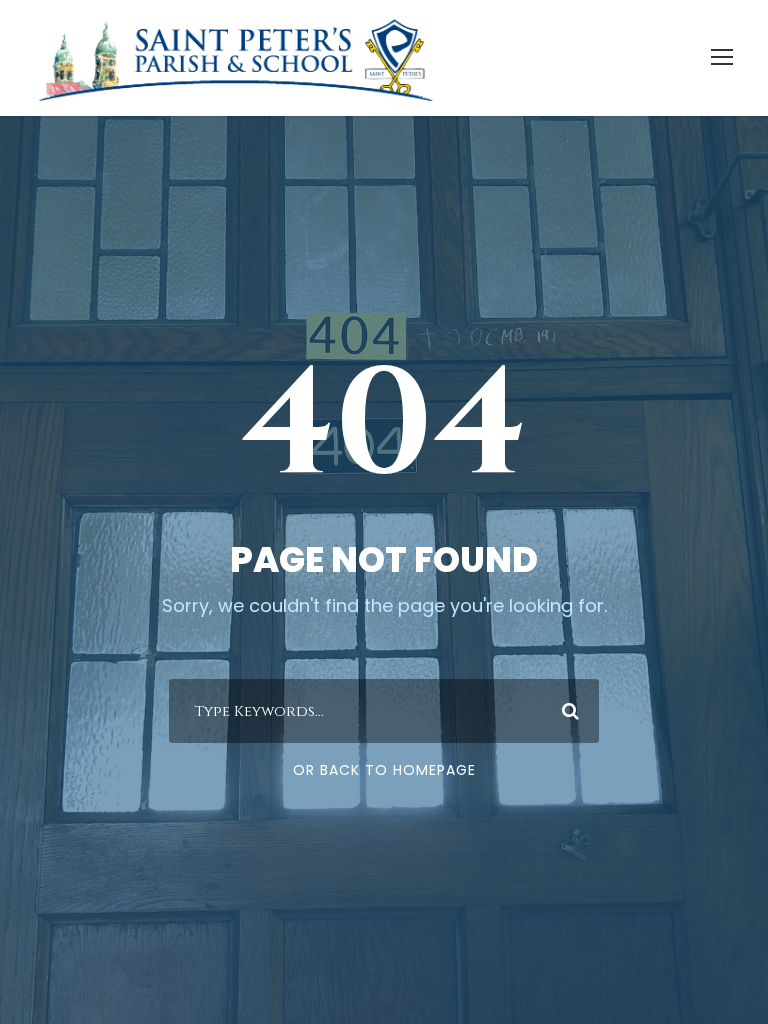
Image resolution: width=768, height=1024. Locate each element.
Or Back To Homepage (384, 770)
